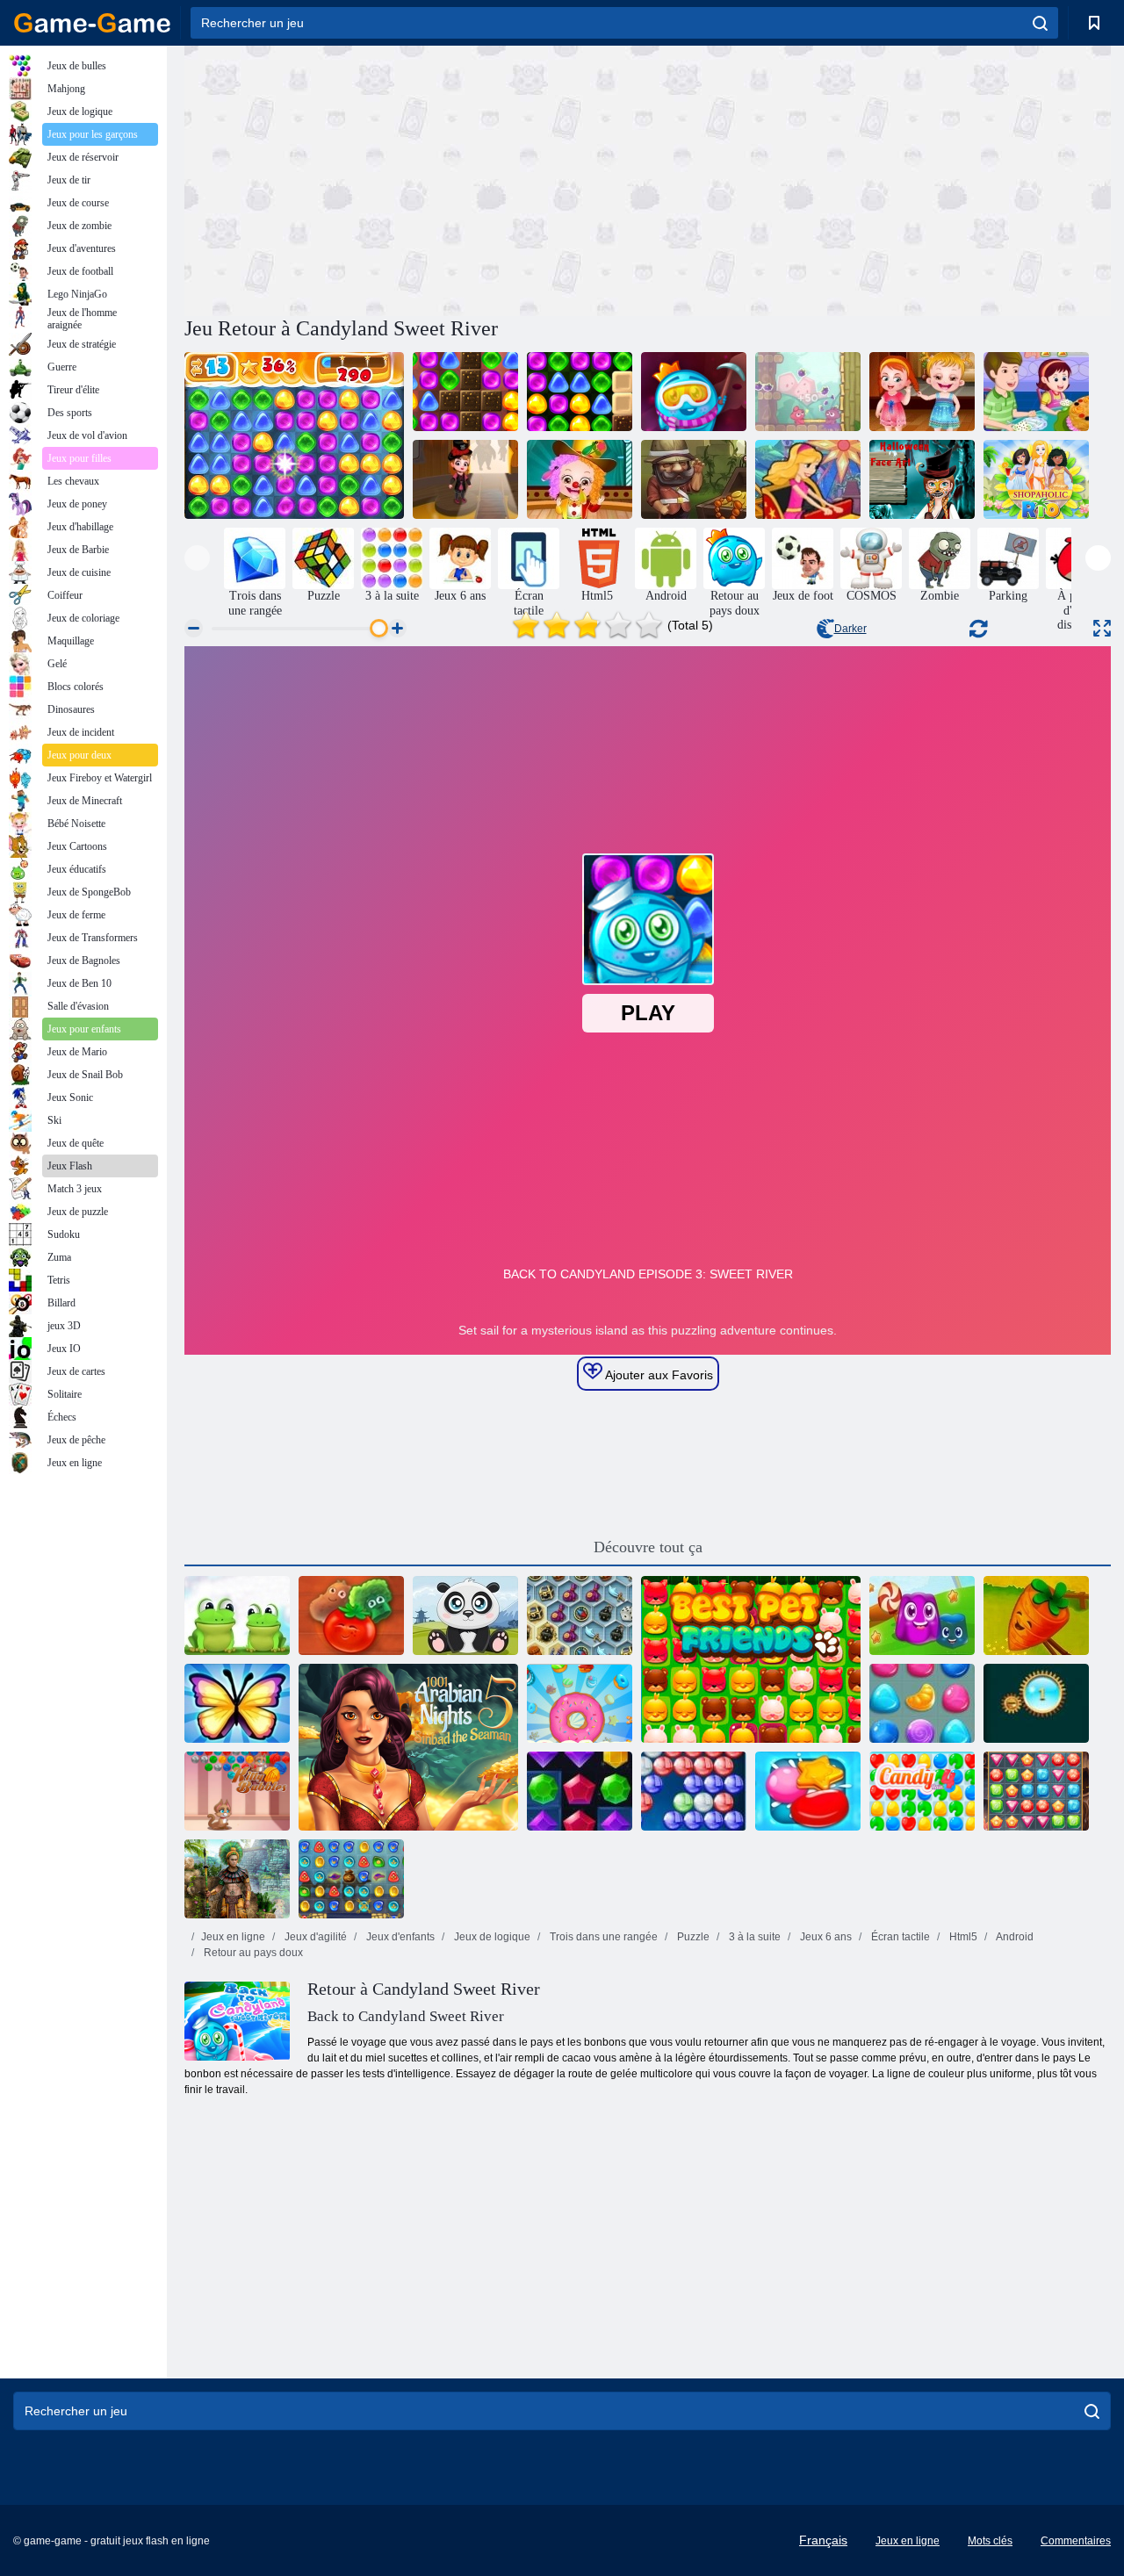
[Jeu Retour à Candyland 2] (465, 392)
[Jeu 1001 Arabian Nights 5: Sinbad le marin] (408, 1747)
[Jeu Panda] (465, 1615)
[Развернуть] (1102, 628)
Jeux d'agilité (314, 1937)
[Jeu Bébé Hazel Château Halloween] (465, 479)
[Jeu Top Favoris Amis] (751, 1659)
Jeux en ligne (233, 1937)
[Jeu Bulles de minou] (237, 1791)
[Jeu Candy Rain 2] (808, 1791)
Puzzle (692, 1937)
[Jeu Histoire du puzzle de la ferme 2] (351, 1615)
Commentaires (1076, 2541)
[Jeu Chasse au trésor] (1036, 1791)
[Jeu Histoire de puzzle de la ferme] (1036, 1615)
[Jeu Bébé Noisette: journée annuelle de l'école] (580, 479)
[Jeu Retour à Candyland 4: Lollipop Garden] (580, 392)
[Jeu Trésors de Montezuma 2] (237, 1879)
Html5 (962, 1937)
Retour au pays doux (252, 1953)
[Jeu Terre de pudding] (922, 1615)
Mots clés (990, 2541)
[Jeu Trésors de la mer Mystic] (580, 1615)
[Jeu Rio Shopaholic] (1036, 479)
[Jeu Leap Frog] (237, 1615)
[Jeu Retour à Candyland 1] (294, 435)
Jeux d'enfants (399, 1937)
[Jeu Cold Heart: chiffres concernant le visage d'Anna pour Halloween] (922, 479)
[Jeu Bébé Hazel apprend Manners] (922, 392)
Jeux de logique (491, 1937)
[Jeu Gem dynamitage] (1036, 1703)
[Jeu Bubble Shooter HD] (694, 1791)
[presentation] (197, 558)
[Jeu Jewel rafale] (580, 1791)
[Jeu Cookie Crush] (580, 1703)
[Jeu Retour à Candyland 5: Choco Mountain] (694, 392)
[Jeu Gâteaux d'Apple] (1036, 392)
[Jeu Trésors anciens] (694, 479)
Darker (850, 629)
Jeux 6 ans (825, 1937)
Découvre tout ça (648, 1547)
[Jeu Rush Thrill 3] (808, 479)
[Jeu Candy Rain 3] (922, 1703)
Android (1014, 1937)
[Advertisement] (416, 178)
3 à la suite (753, 1937)
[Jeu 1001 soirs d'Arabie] (351, 1879)
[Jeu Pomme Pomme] (808, 392)
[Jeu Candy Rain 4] (922, 1791)
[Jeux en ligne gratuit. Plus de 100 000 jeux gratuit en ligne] (92, 23)
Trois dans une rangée (602, 1937)
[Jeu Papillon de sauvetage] (237, 1703)
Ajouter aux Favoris (658, 1375)
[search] (1040, 23)
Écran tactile (899, 1937)
